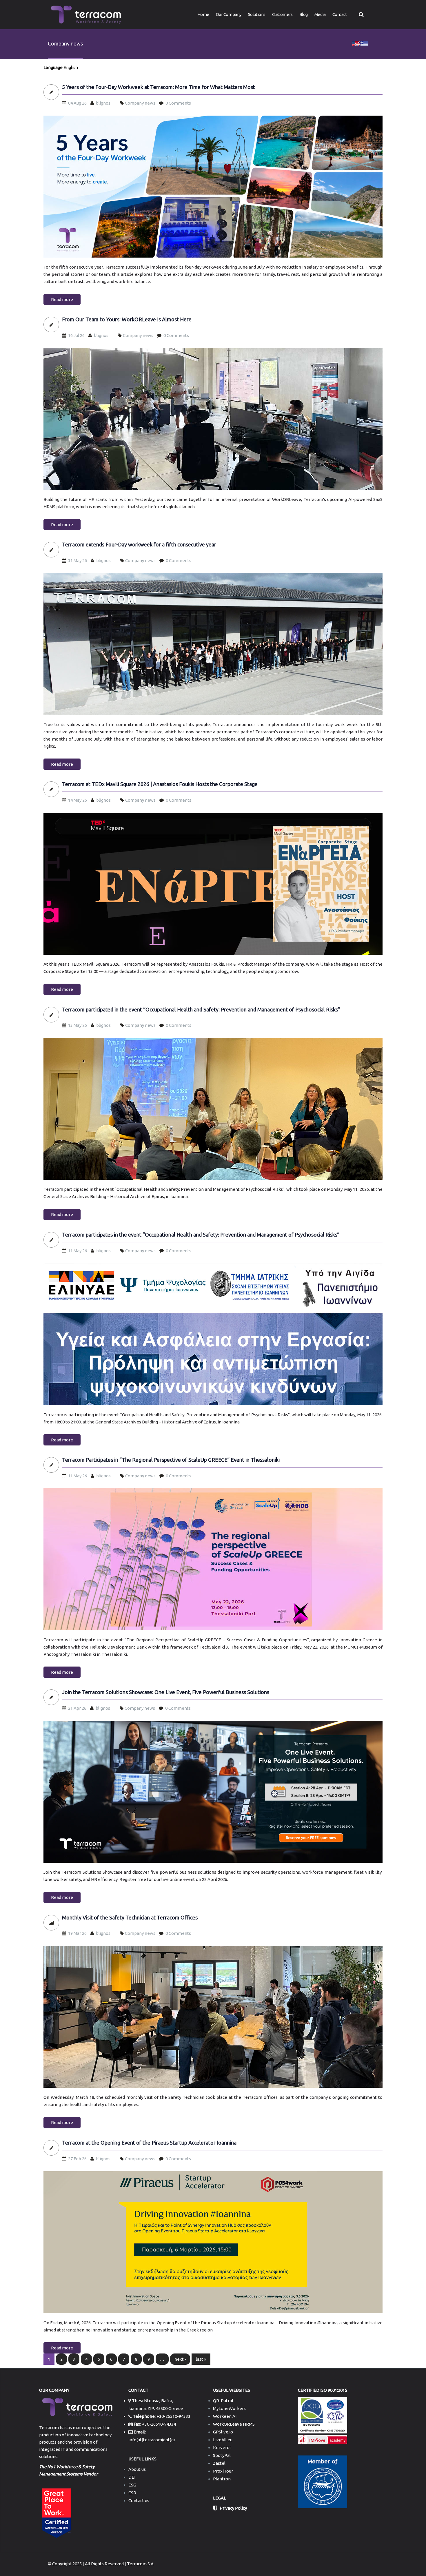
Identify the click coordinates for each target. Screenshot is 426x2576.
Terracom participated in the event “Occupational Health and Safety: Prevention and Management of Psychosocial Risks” (201, 1010)
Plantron (222, 2479)
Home (203, 14)
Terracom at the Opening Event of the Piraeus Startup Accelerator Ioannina (149, 2143)
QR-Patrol (223, 2401)
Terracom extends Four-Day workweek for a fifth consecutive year (139, 545)
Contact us (139, 2501)
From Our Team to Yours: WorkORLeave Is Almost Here (127, 319)
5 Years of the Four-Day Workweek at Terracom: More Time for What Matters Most (159, 87)
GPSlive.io (223, 2432)
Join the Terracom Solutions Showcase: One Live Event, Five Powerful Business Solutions (166, 1692)
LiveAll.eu (223, 2440)
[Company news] (356, 43)
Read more (62, 299)
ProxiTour (223, 2471)
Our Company (229, 14)
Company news (140, 103)
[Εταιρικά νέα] (364, 43)
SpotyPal (222, 2455)
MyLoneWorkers (229, 2408)
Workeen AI (225, 2416)
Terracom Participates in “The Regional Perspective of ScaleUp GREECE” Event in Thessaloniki (171, 1460)
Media (320, 14)
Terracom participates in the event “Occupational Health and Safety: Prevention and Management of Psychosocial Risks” (201, 1235)
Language (53, 67)
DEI (132, 2477)
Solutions (257, 14)
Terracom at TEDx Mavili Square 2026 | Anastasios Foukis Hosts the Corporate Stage (160, 784)
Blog (304, 14)
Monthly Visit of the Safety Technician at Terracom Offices (130, 1918)
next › (180, 2359)
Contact (340, 14)
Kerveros (222, 2448)
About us (137, 2469)
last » (201, 2359)
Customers (282, 14)
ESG (132, 2485)
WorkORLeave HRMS (234, 2424)
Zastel (219, 2463)
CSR (132, 2493)
